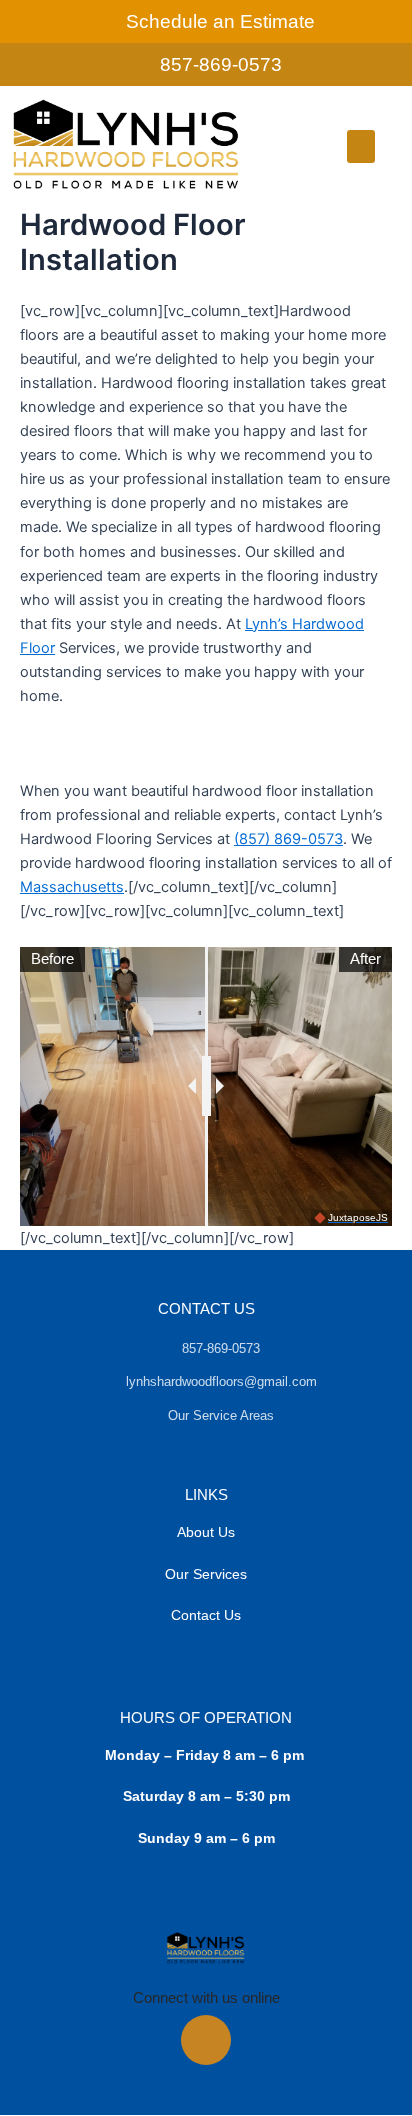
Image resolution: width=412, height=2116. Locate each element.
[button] (361, 146)
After (365, 959)
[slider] (206, 1086)
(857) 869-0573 (288, 839)
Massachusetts (72, 887)
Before (52, 959)
